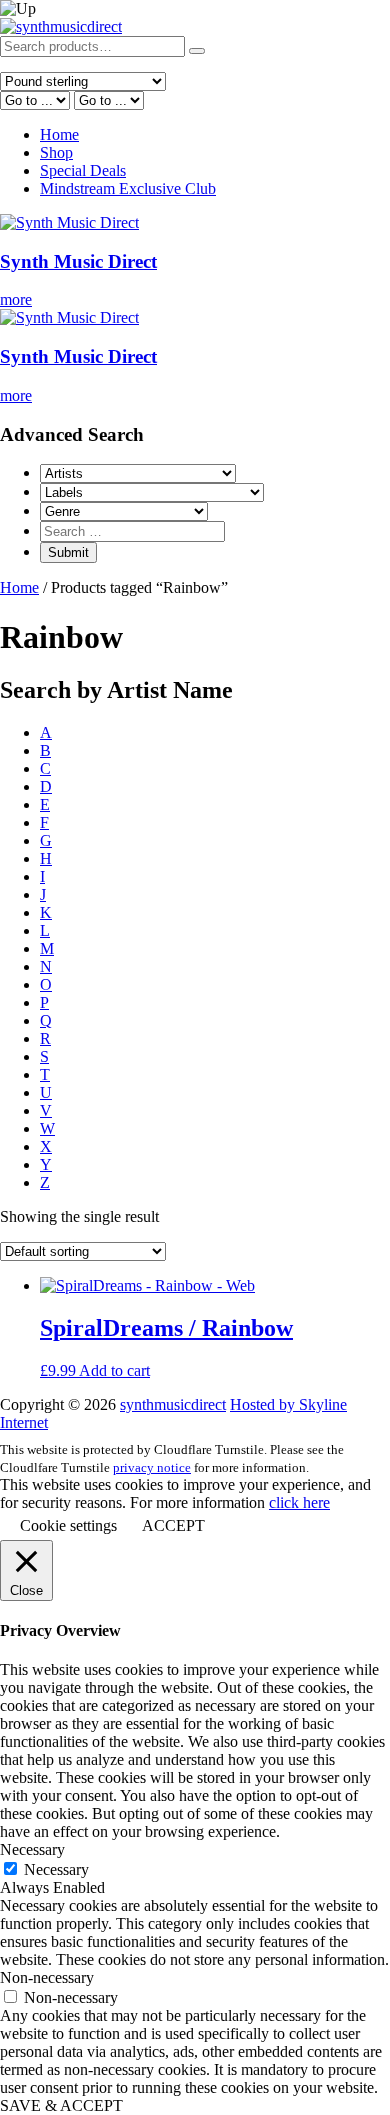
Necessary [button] (32, 1849)
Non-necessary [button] (47, 1977)
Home (59, 134)
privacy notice (152, 1467)
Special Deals (83, 170)
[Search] (197, 51)
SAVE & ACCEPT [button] (61, 2105)
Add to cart (114, 1370)
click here (299, 1502)
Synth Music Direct (78, 261)
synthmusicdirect (173, 1404)
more (16, 299)
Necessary (56, 1869)
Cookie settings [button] (68, 1525)
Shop (56, 152)
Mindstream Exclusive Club (128, 188)
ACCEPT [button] (173, 1525)
